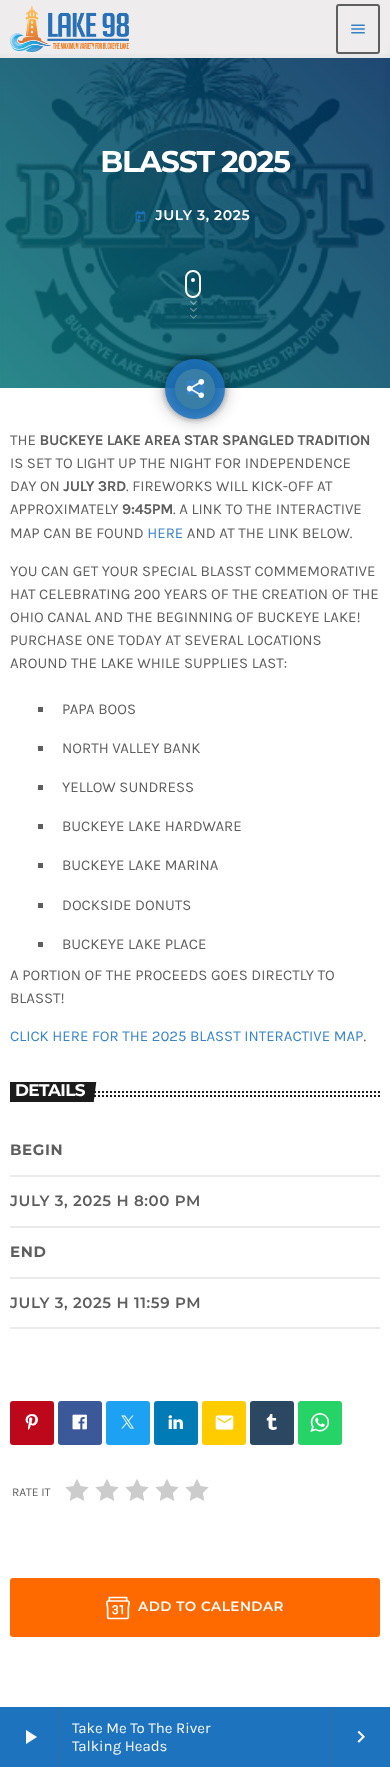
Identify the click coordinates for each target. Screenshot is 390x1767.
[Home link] (69, 29)
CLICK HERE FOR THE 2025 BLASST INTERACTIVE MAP (186, 1036)
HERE (165, 533)
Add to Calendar (211, 1607)
